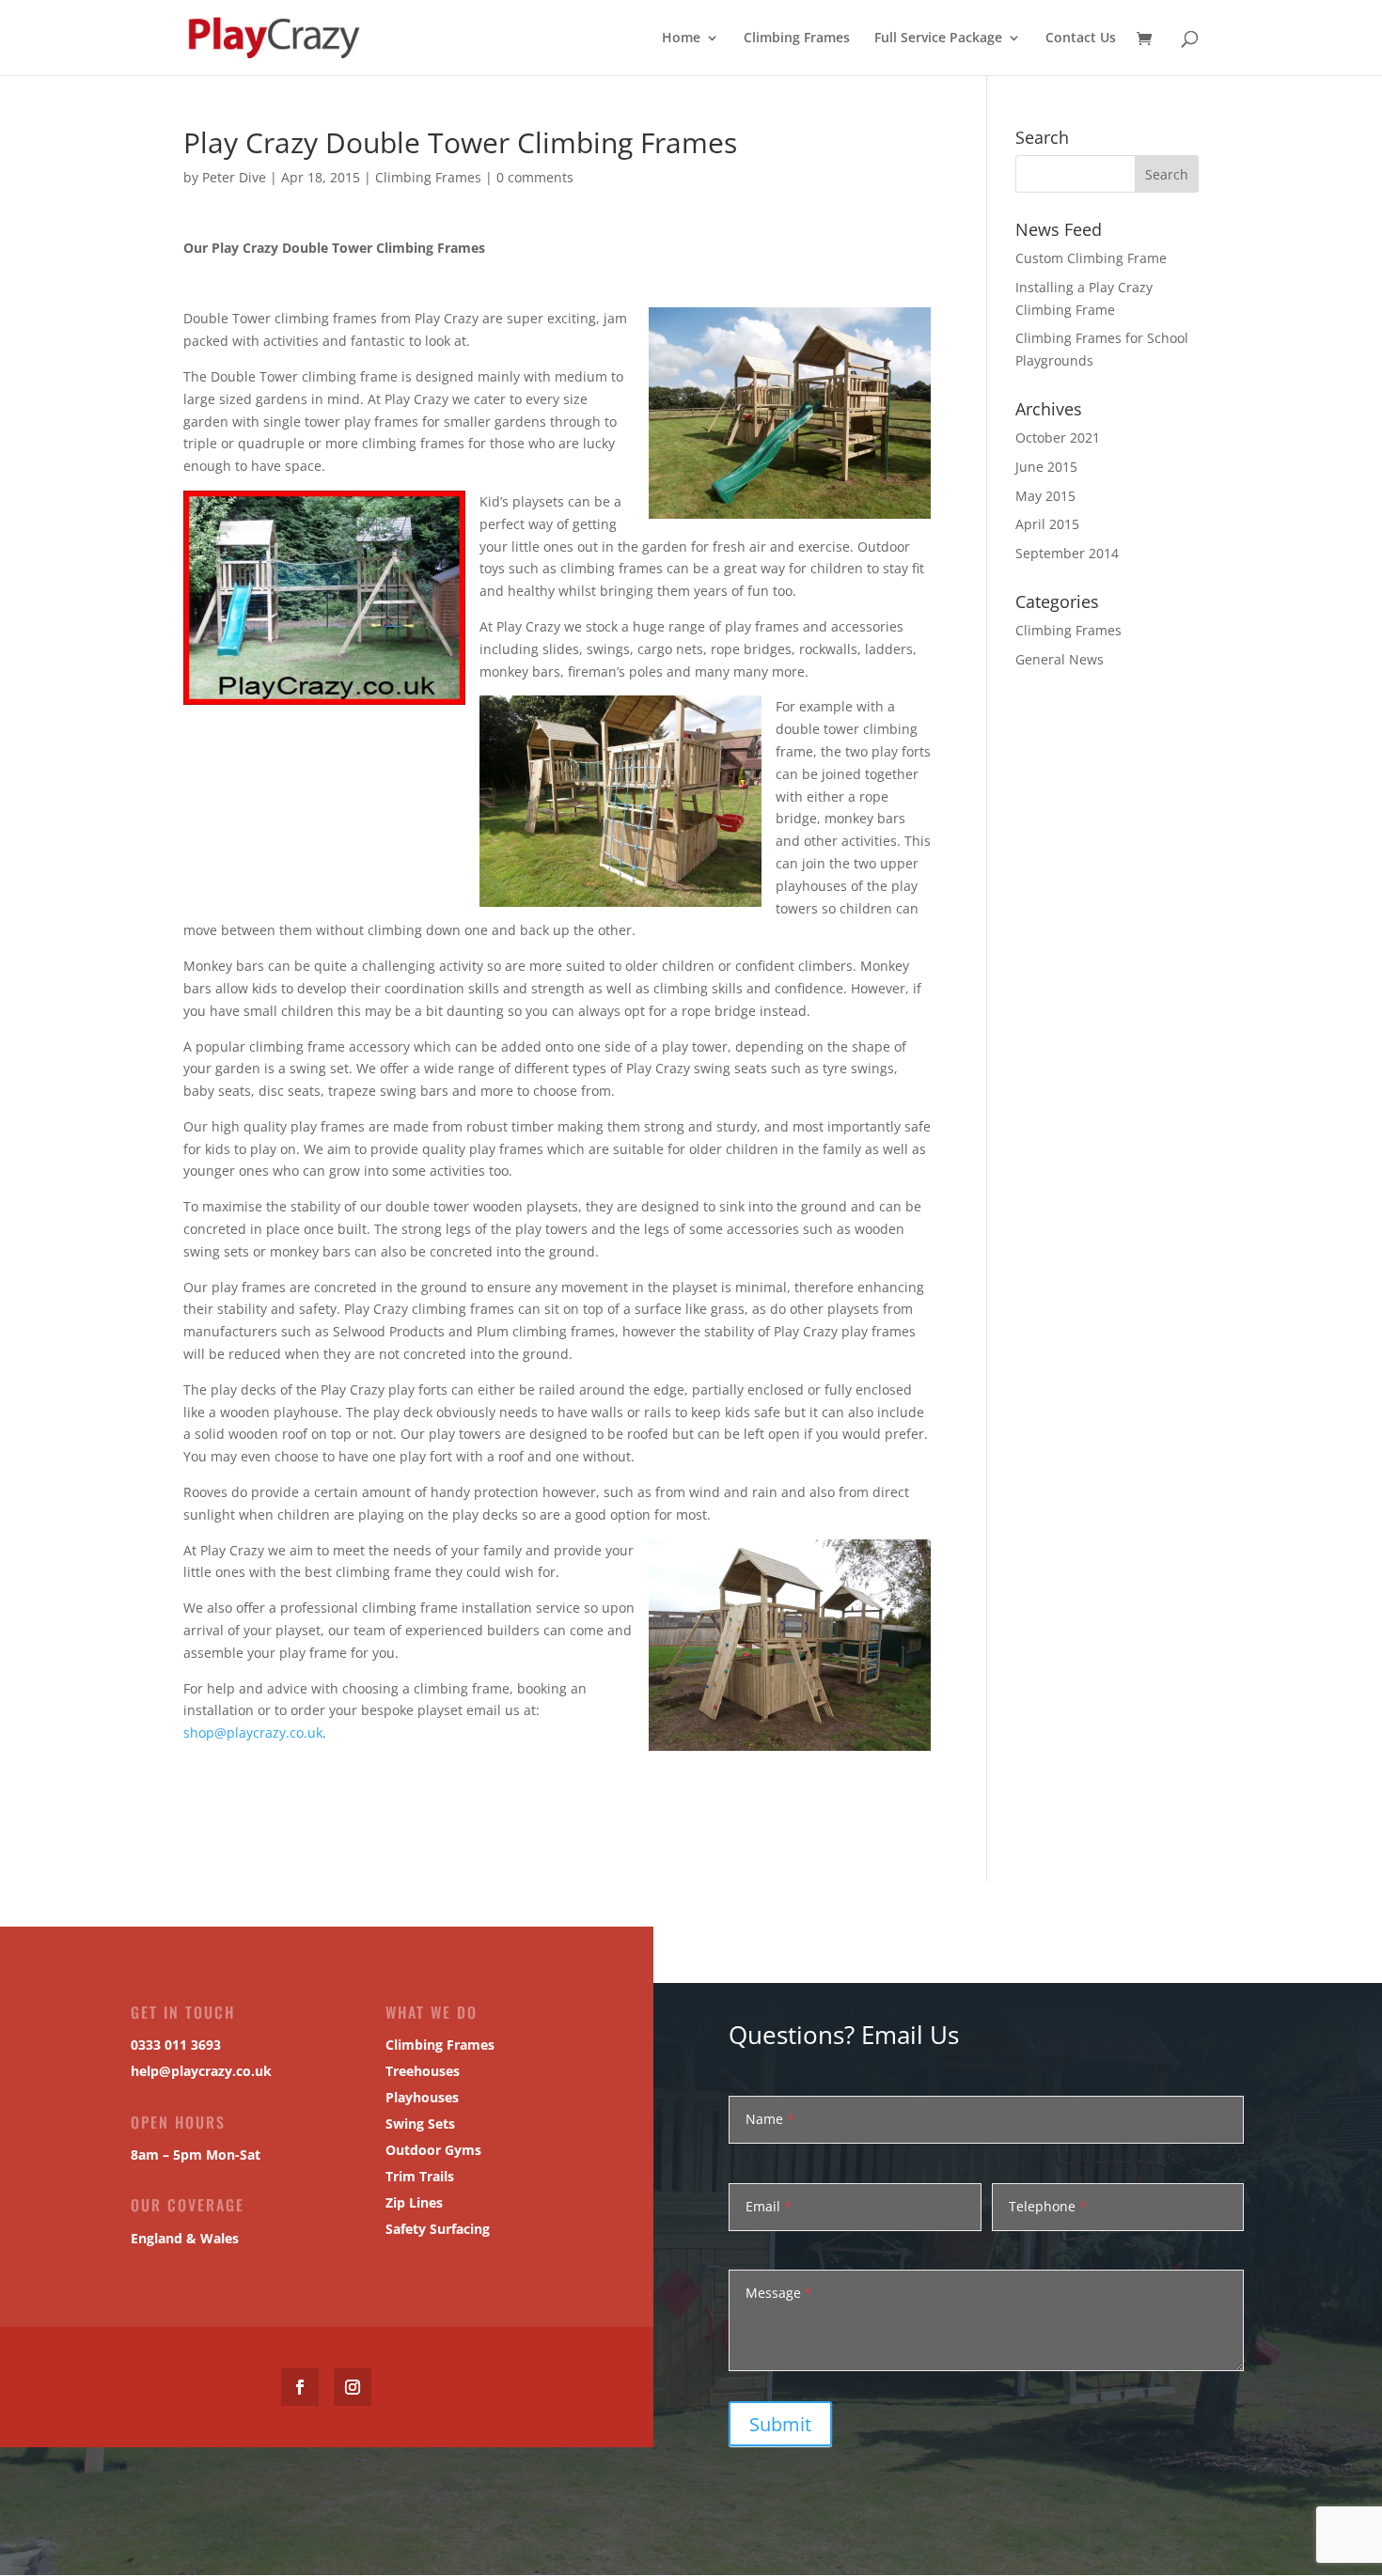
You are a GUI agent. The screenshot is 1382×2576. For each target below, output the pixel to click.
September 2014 (1067, 553)
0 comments (535, 177)
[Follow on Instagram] (353, 2387)
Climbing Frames (797, 39)
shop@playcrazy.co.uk (253, 1733)
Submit (780, 2424)
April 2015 (1047, 524)
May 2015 (1045, 496)
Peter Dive (234, 177)
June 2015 (1046, 467)
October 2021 (1058, 437)
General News (1060, 659)
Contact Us (1081, 39)
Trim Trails (420, 2176)
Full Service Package (938, 39)
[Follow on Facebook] (300, 2387)
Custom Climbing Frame (1091, 258)
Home (681, 39)
